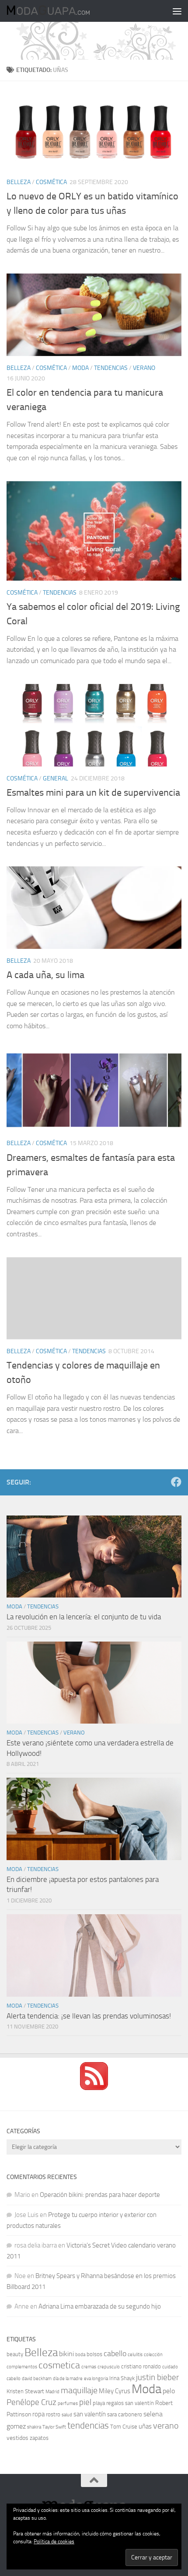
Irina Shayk (122, 2378)
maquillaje (79, 2390)
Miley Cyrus (115, 2391)
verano (166, 2425)
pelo (169, 2391)
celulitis (135, 2355)
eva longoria (96, 2379)
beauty (15, 2354)
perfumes (68, 2403)
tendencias (88, 2425)
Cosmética (51, 182)
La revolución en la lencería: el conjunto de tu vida (84, 1617)
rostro (53, 2414)
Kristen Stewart (25, 2391)
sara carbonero (125, 2414)
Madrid (52, 2392)
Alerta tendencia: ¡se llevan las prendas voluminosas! (89, 2016)
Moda (80, 368)
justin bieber (157, 2377)
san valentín (90, 2414)
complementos (22, 2367)
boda (80, 2355)
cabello (115, 2354)
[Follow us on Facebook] (176, 1482)
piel (85, 2402)
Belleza (19, 182)
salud (67, 2415)
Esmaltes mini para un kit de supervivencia (93, 793)
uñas (145, 2426)
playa (99, 2403)
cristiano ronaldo (141, 2366)
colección (153, 2355)
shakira (34, 2427)
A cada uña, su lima (45, 975)
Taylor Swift (54, 2427)
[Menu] (177, 11)
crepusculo (109, 2367)
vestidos (17, 2438)
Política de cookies (54, 2542)
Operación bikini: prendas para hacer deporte (100, 2195)
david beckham (37, 2379)
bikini (66, 2354)
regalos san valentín (130, 2403)
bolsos (94, 2354)
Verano (144, 368)
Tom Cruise (124, 2427)
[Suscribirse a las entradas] (94, 2088)
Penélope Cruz (31, 2402)
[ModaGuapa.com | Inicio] (62, 11)
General (56, 778)
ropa (38, 2414)
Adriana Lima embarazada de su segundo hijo (100, 2306)
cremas (89, 2367)
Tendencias (111, 368)
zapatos (39, 2438)
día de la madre (68, 2379)
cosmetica (59, 2365)
